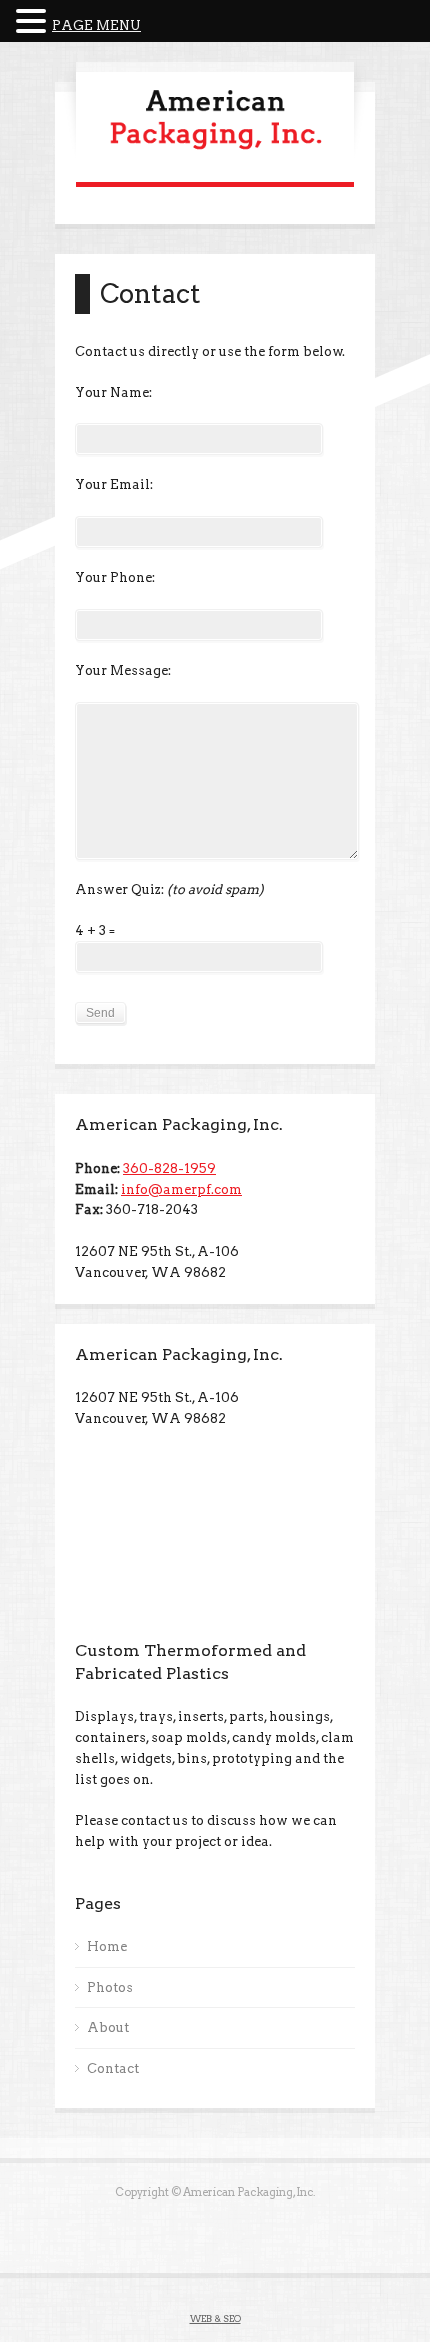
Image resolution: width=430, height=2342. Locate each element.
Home (107, 1946)
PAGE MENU (96, 25)
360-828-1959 (169, 1168)
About (108, 2027)
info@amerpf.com (181, 1189)
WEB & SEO (215, 2318)
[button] (34, 22)
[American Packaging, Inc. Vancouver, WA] (215, 152)
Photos (110, 1987)
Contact (113, 2068)
